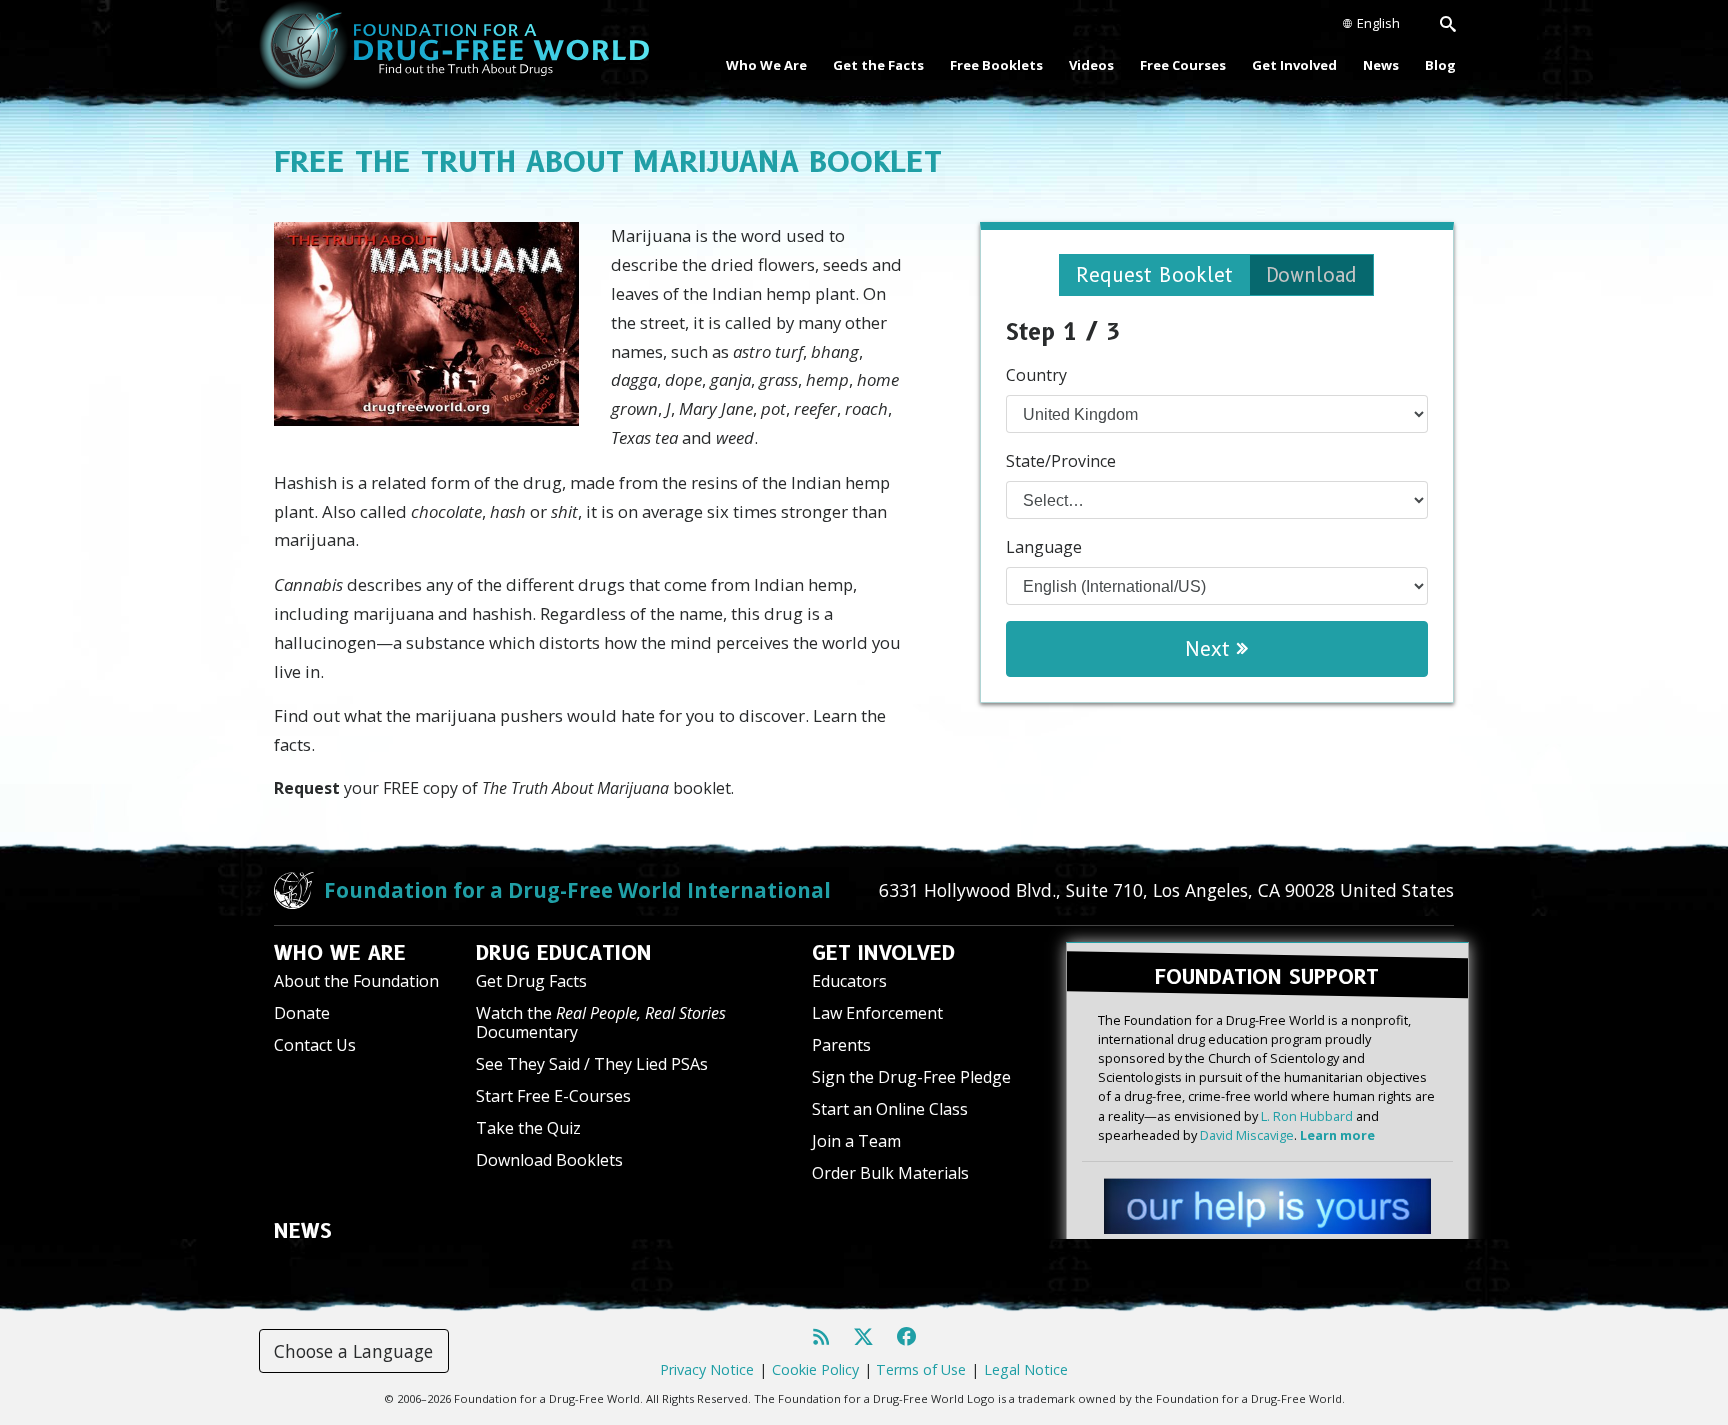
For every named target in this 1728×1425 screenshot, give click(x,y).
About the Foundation (356, 981)
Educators (849, 981)
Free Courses (1183, 65)
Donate (302, 1013)
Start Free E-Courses (553, 1096)
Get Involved (1294, 65)
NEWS (303, 1231)
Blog (1440, 65)
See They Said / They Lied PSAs (592, 1064)
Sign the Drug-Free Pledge (911, 1077)
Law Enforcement (877, 1013)
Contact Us (315, 1045)
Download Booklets (549, 1160)
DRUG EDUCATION (564, 953)
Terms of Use (921, 1369)
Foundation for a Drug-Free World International (577, 890)
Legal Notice (1026, 1369)
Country (1036, 375)
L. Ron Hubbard (1307, 1116)
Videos (1091, 65)
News (1381, 65)
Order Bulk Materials (890, 1173)
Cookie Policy (815, 1369)
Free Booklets (996, 65)
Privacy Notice (707, 1369)
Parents (841, 1045)
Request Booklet (1154, 275)
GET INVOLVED (883, 953)
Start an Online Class (890, 1109)
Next (1211, 649)
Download (1311, 275)
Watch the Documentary (601, 1022)
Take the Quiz (528, 1128)
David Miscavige (1247, 1135)
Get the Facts (878, 65)
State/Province (1061, 461)
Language (1044, 547)
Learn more (1337, 1135)
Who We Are (766, 65)
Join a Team (856, 1141)
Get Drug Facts (531, 981)
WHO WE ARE (340, 953)
